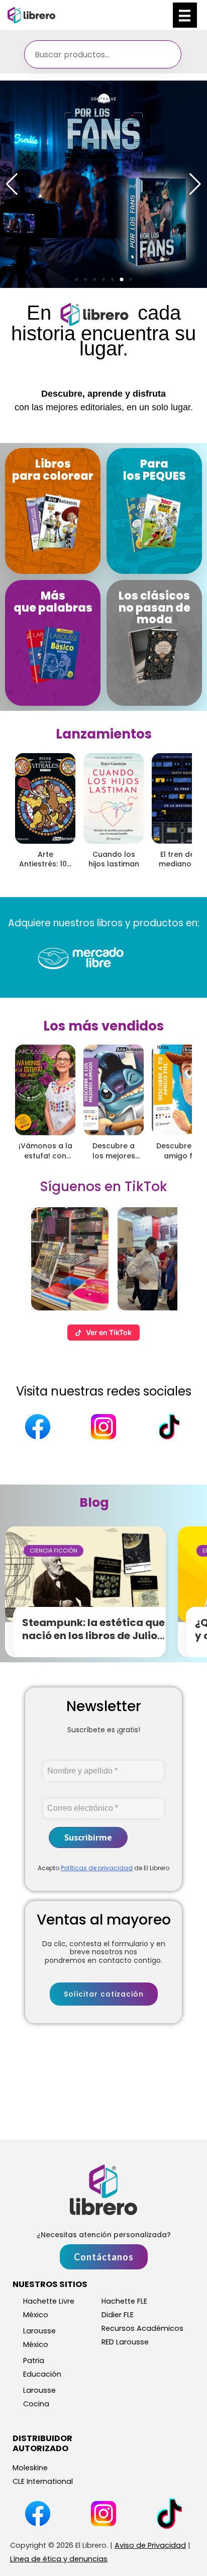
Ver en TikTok (109, 1332)
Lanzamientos (104, 734)
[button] (76, 279)
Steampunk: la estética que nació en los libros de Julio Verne (93, 1636)
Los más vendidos (103, 1026)
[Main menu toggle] (185, 15)
